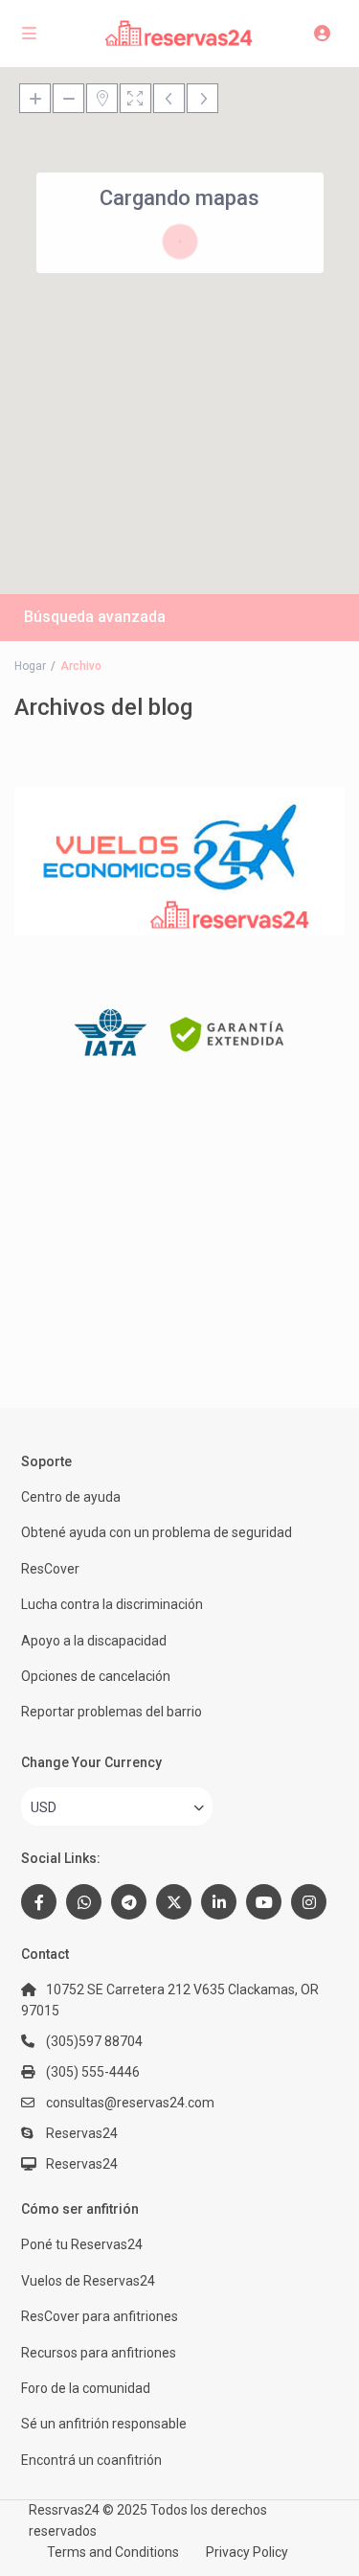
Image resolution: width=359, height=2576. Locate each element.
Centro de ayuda (71, 1497)
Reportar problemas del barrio (112, 1712)
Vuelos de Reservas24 (88, 2281)
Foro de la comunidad (86, 2388)
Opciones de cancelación (96, 1676)
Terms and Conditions (113, 2552)
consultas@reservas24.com (130, 2103)
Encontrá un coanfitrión (91, 2460)
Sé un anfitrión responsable (104, 2424)
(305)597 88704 (94, 2041)
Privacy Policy (247, 2552)
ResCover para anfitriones (100, 2316)
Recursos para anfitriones (99, 2353)
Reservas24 (82, 2164)
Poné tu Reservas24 (82, 2244)
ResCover (50, 1569)
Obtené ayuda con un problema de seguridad (157, 1532)
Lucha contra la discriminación (112, 1604)
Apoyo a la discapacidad (94, 1641)
